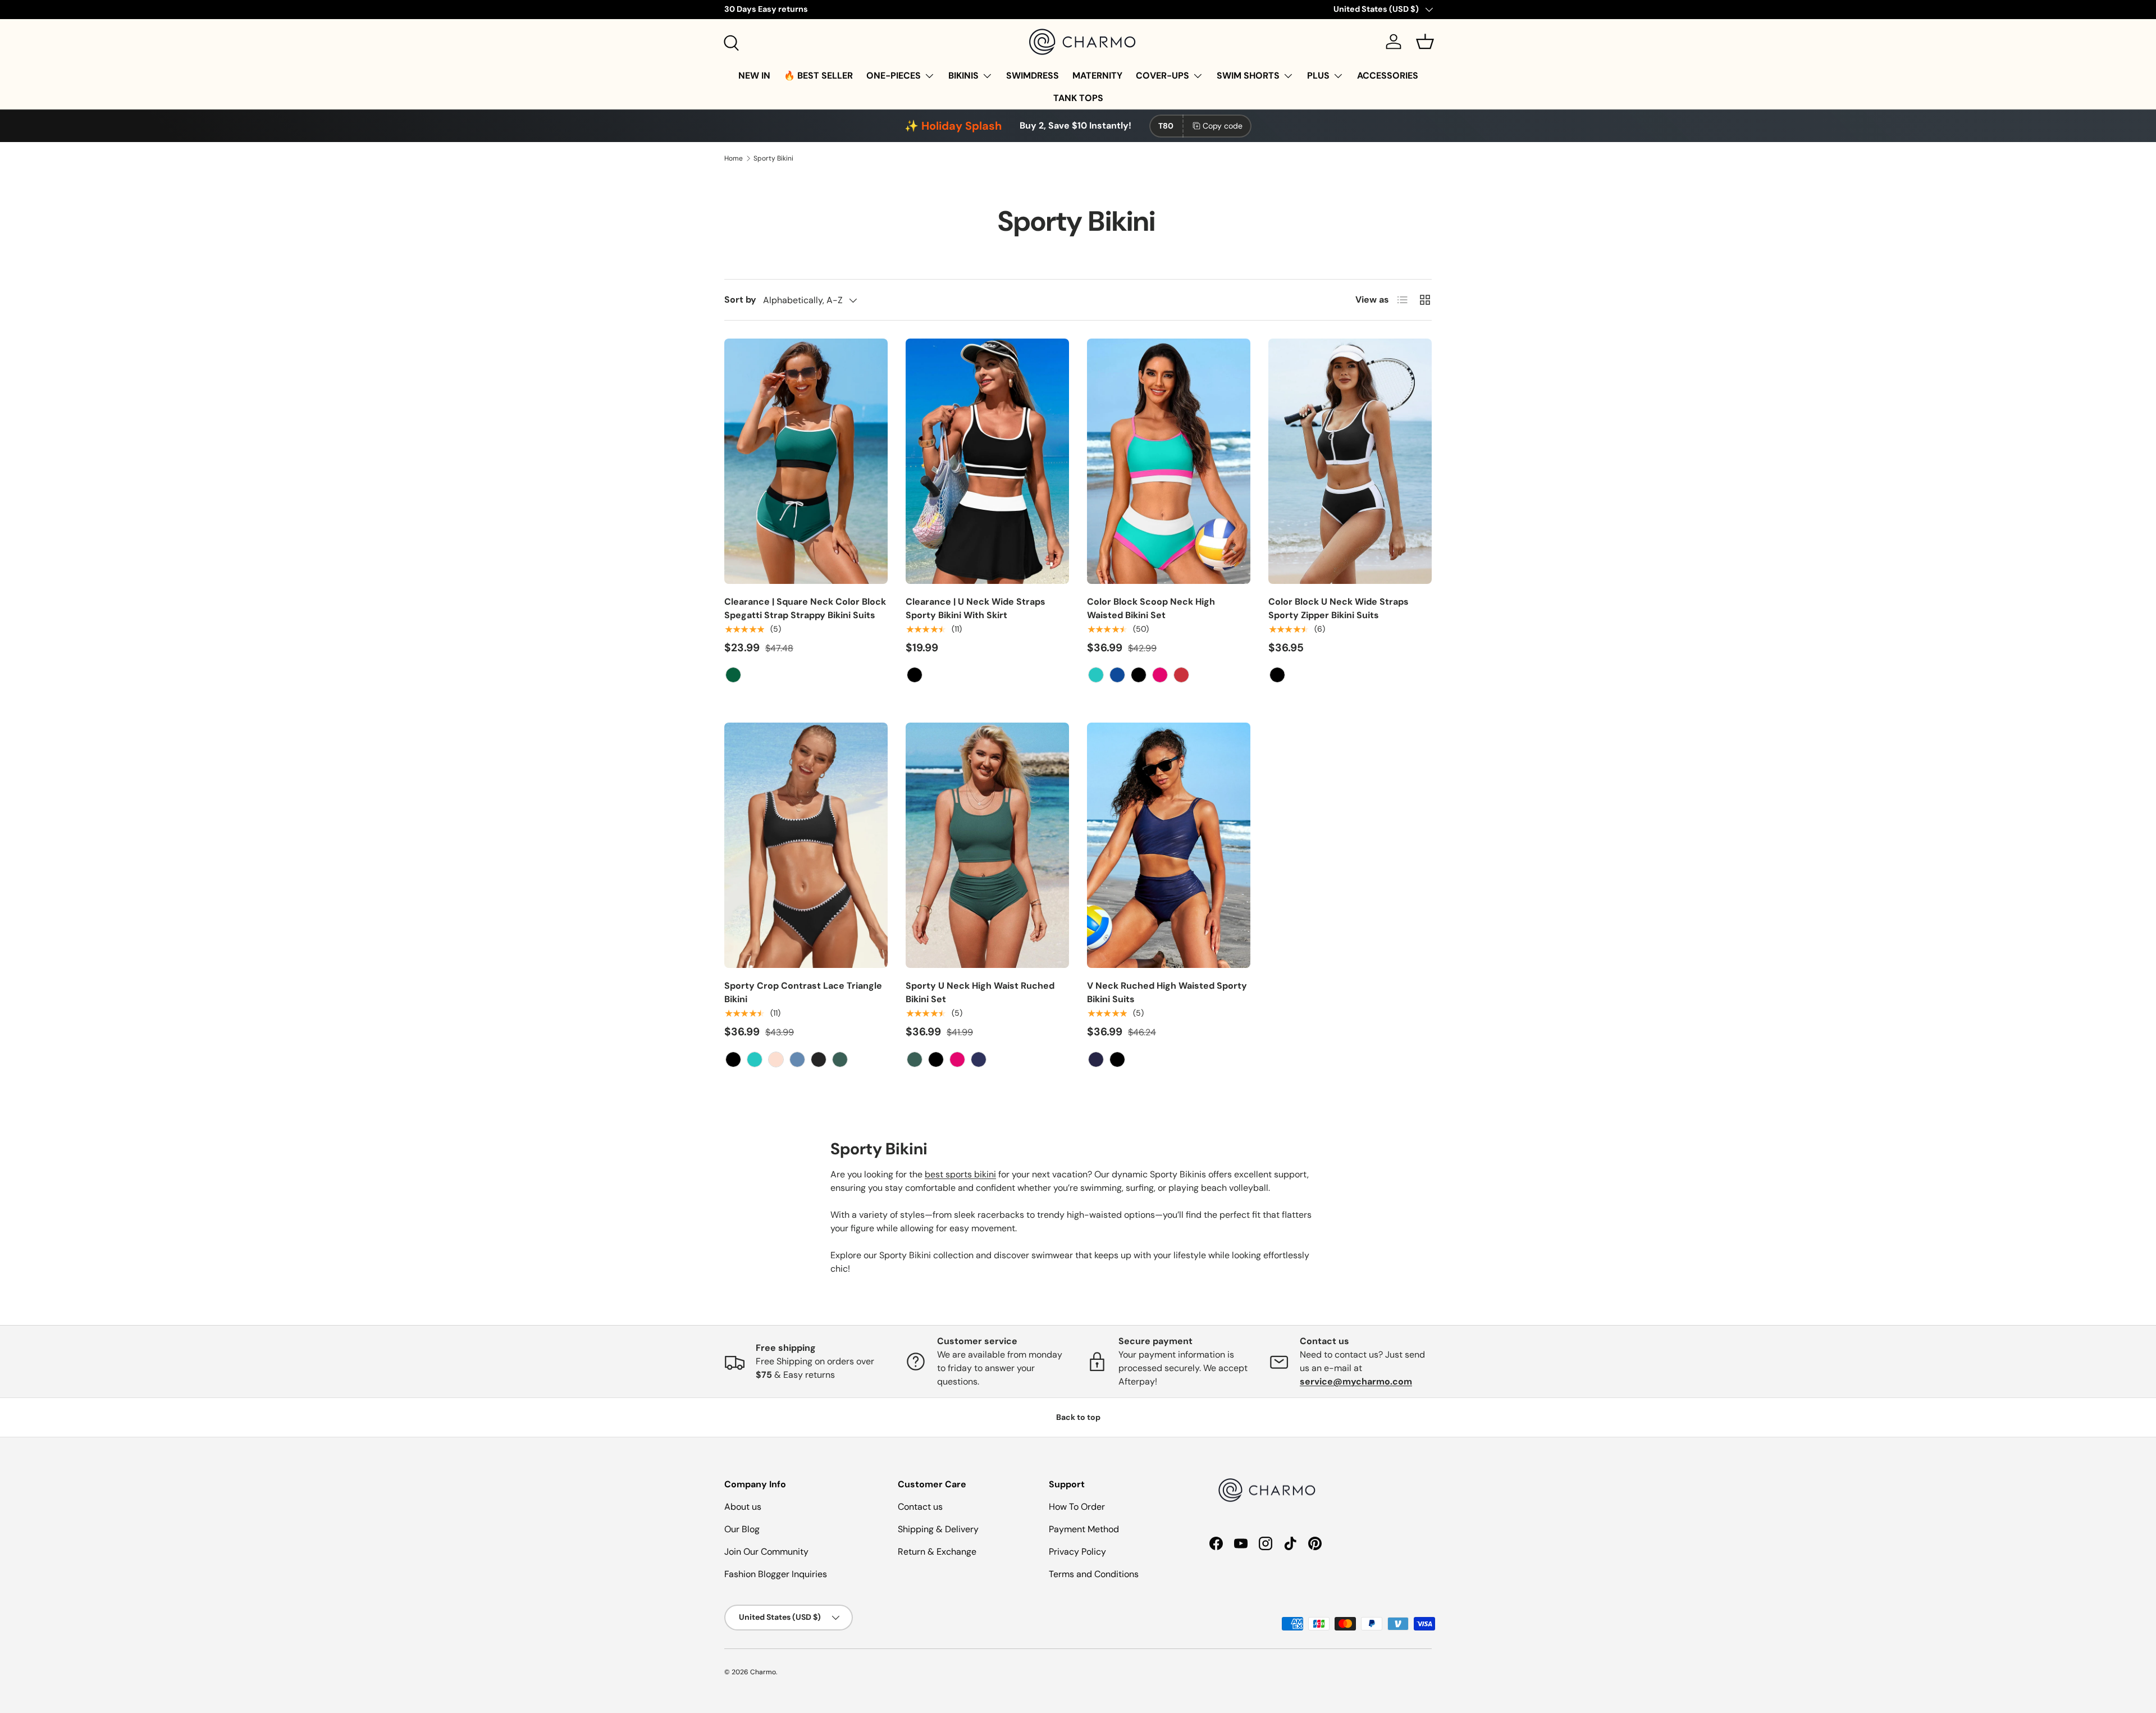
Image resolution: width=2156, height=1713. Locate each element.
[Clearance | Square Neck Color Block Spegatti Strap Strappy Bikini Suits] (806, 461)
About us (743, 1507)
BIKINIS (963, 76)
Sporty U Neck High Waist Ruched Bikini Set (980, 992)
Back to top (1078, 1417)
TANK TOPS (1078, 98)
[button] (1425, 42)
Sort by (740, 300)
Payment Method (1084, 1529)
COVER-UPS (1162, 76)
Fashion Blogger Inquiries (776, 1574)
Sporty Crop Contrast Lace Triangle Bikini (803, 992)
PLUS (1318, 76)
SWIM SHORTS (1248, 76)
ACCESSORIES (1388, 76)
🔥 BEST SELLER (818, 76)
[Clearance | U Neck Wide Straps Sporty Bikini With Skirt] (987, 461)
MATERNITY (1097, 76)
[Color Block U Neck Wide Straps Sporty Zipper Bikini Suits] (1350, 461)
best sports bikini (960, 1174)
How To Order (1077, 1507)
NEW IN (754, 76)
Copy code (1223, 126)
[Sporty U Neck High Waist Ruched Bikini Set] (987, 845)
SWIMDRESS (1033, 76)
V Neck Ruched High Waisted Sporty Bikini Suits (1167, 992)
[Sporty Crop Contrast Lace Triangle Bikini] (806, 845)
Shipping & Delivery (938, 1529)
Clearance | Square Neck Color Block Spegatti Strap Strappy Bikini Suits (805, 608)
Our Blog (742, 1529)
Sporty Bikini (773, 158)
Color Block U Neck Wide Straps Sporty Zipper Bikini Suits (1339, 608)
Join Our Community (766, 1552)
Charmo (763, 1672)
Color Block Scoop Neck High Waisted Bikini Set (1151, 608)
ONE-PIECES (894, 76)
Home (734, 158)
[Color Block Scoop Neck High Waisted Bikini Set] (1169, 461)
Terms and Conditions (1094, 1574)
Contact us (920, 1507)
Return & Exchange (937, 1552)
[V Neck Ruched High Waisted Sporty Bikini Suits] (1169, 845)
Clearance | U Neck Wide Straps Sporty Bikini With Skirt (976, 608)
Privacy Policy (1077, 1552)
